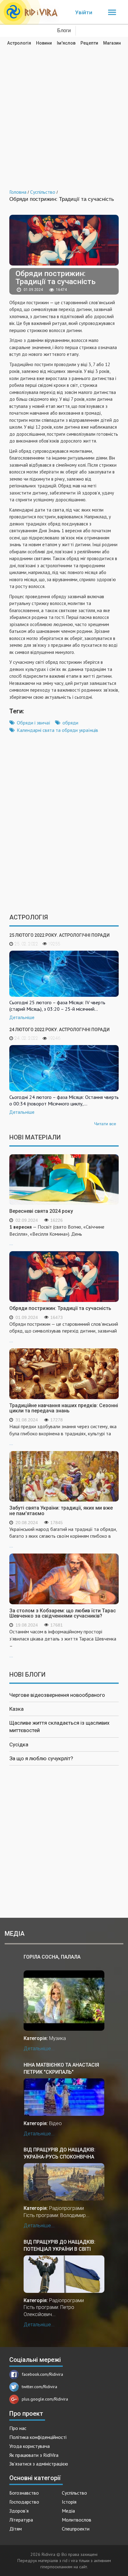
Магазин (112, 43)
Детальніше (22, 1018)
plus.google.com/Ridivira (45, 2399)
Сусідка (19, 1744)
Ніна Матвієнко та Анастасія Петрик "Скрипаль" (61, 2068)
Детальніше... (39, 2049)
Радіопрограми (66, 2208)
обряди (70, 723)
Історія (69, 2502)
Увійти (84, 12)
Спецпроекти (76, 2529)
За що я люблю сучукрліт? (41, 1758)
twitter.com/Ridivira (39, 2387)
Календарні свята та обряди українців (57, 730)
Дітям (16, 2529)
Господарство (24, 2502)
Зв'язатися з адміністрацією (39, 2464)
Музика (57, 2038)
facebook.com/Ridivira (42, 2374)
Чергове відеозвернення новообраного (57, 1695)
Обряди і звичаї (34, 723)
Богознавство (24, 2493)
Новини (44, 43)
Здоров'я (19, 2511)
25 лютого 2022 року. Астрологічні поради (59, 935)
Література (21, 2520)
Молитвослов (77, 2520)
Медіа (68, 2511)
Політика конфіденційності (38, 2437)
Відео (55, 2123)
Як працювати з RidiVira (34, 2455)
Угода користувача (30, 2446)
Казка (16, 1709)
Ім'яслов (66, 43)
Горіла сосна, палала (52, 1957)
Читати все (105, 1124)
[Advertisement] (64, 113)
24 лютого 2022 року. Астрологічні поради (59, 1030)
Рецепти (89, 43)
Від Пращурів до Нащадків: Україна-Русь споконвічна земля (59, 2153)
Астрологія (19, 43)
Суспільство (74, 2493)
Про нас (18, 2428)
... (57, 1235)
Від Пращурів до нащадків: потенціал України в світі (59, 2245)
